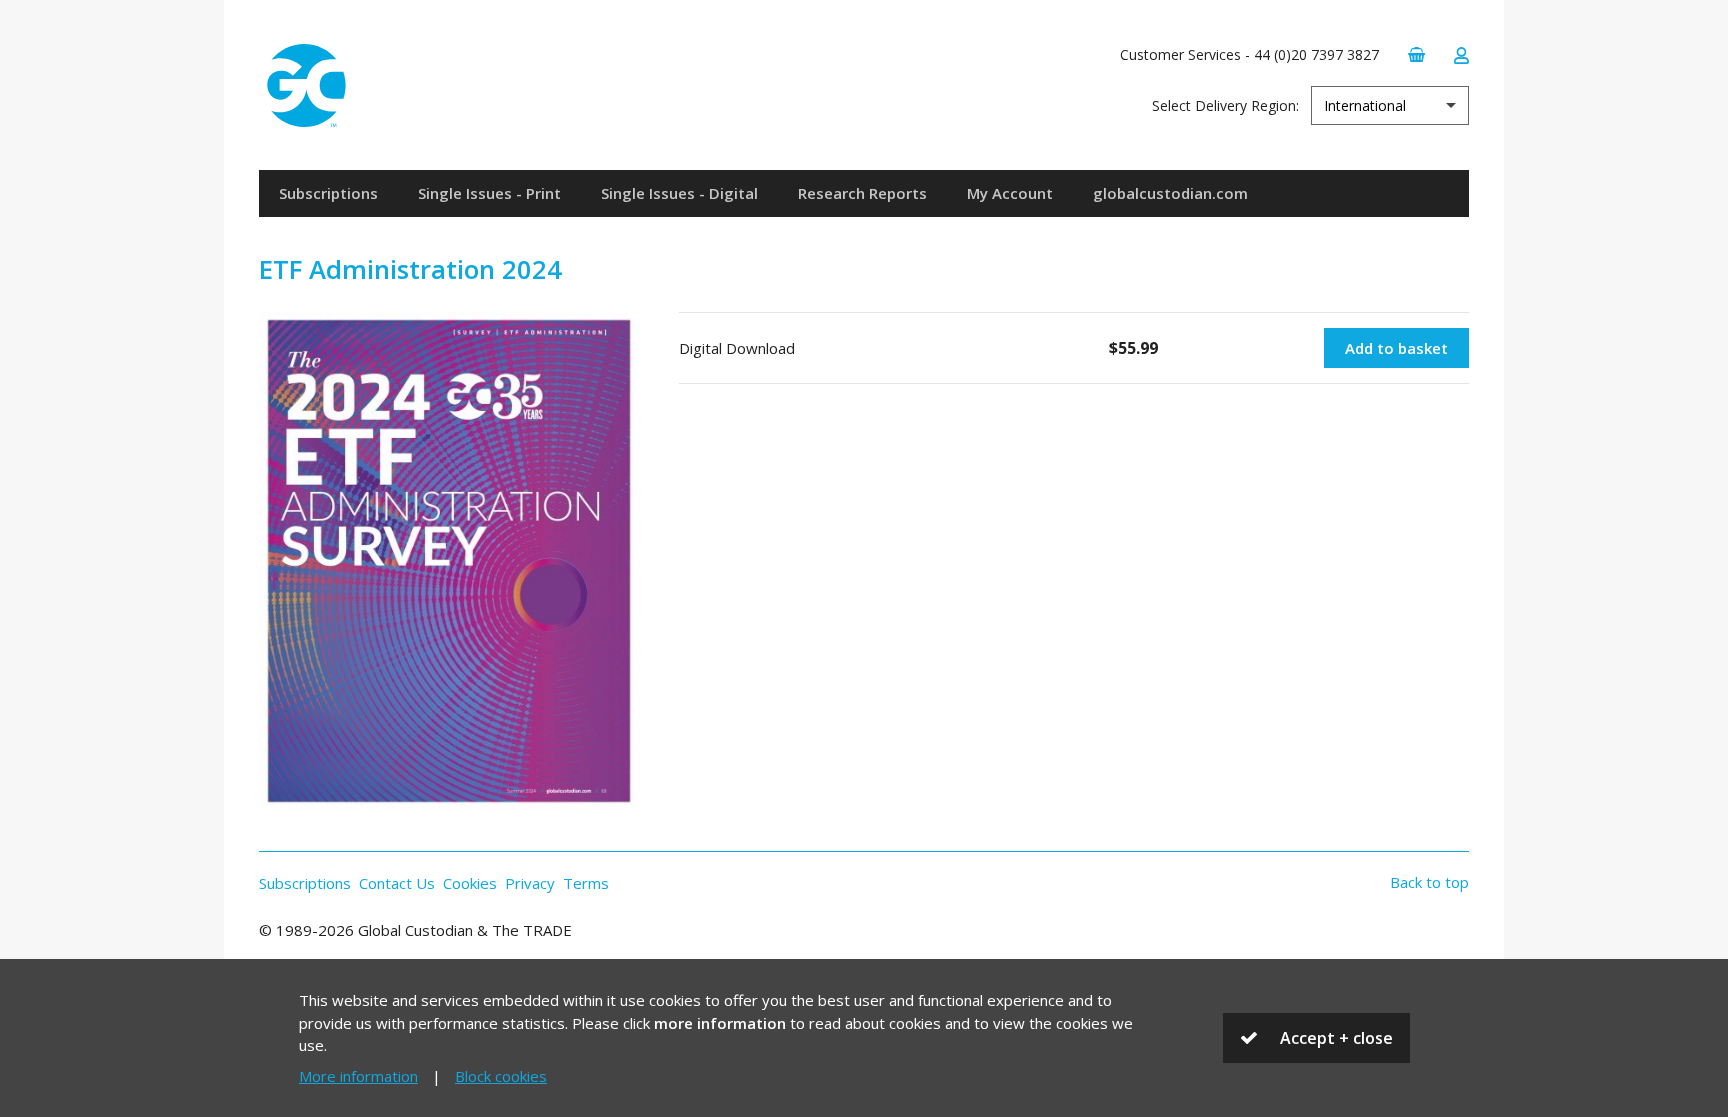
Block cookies (501, 1076)
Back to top (1429, 882)
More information (358, 1076)
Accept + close (1336, 1038)
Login (1461, 55)
